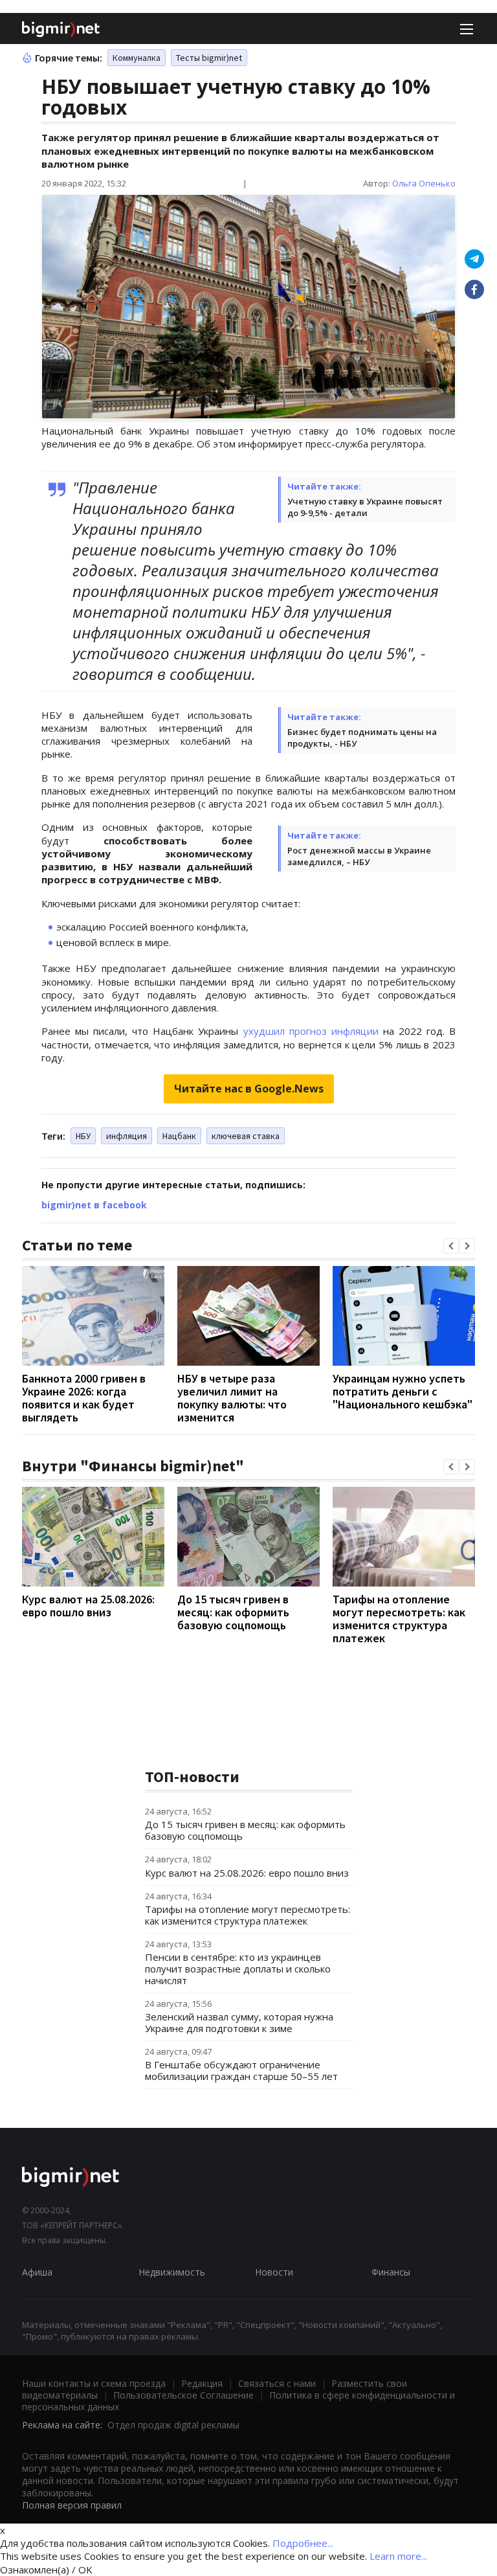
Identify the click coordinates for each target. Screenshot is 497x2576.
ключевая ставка (246, 1136)
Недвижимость (172, 2272)
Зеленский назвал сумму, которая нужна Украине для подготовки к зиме (239, 2022)
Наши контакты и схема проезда (94, 2383)
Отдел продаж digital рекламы (173, 2425)
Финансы (391, 2272)
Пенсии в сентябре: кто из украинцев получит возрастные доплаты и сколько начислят (238, 1969)
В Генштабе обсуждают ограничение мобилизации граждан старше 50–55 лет (241, 2070)
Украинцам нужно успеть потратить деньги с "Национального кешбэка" (403, 1391)
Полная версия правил (72, 2505)
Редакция (202, 2383)
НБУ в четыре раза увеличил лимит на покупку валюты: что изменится (232, 1398)
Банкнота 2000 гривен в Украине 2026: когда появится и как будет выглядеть (84, 1398)
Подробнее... (303, 2543)
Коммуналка (137, 58)
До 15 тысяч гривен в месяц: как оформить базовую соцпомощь (233, 1612)
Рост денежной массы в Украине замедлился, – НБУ (359, 856)
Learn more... (398, 2556)
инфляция (127, 1136)
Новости (274, 2272)
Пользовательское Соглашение (183, 2395)
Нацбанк (179, 1136)
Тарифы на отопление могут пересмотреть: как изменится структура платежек (399, 1619)
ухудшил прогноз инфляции (311, 1031)
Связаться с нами (277, 2383)
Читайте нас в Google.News (249, 1089)
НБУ (83, 1136)
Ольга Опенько (424, 183)
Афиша (37, 2272)
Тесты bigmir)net (209, 58)
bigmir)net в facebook (94, 1205)
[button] (451, 1246)
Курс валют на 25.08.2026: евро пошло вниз (88, 1606)
